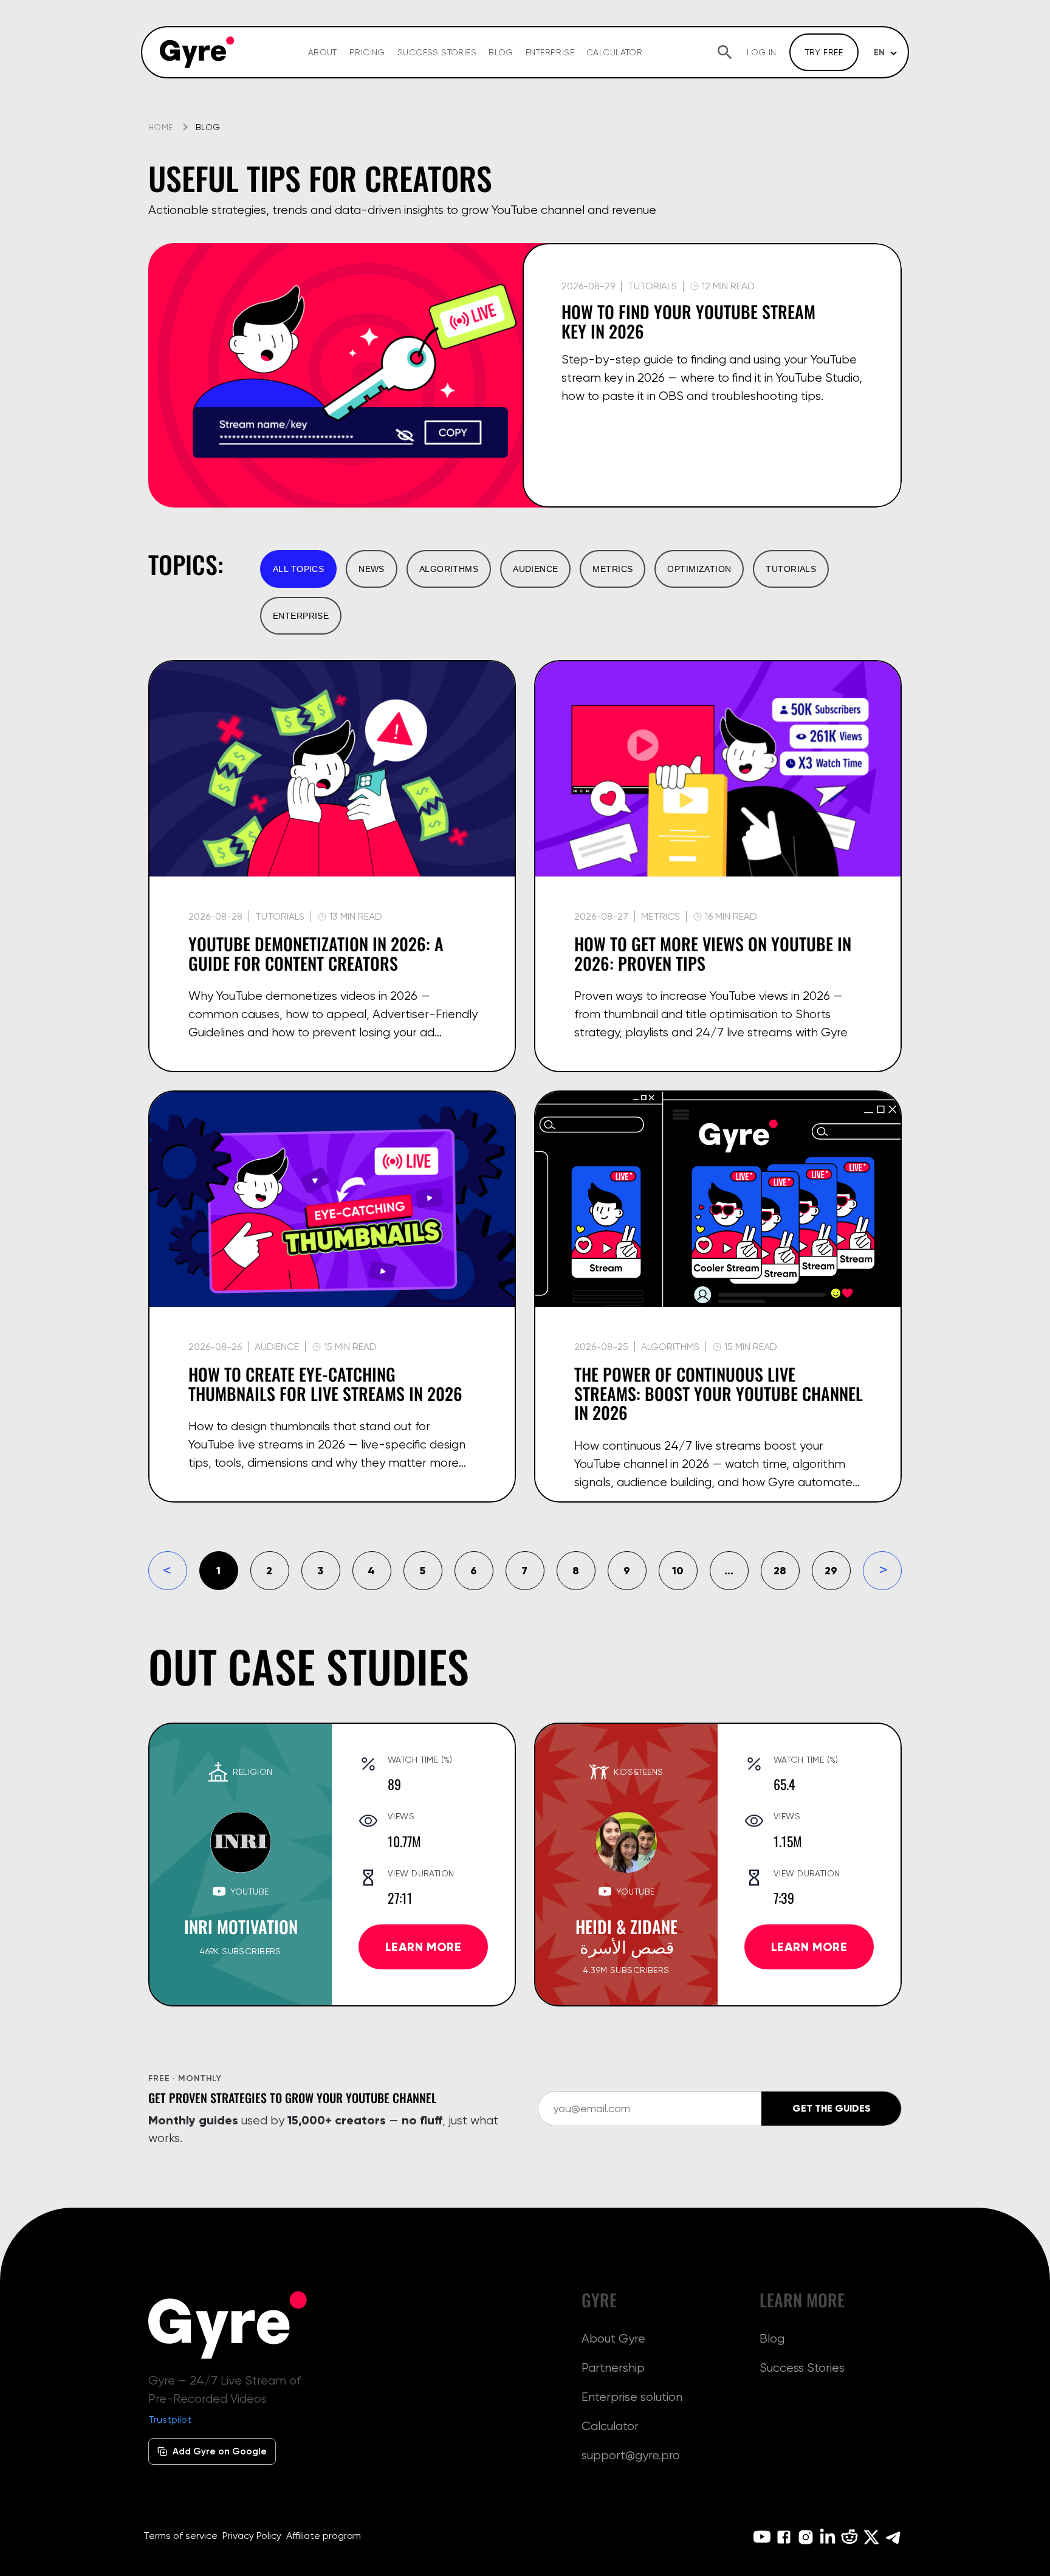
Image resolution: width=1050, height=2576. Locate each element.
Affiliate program (324, 2536)
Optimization (699, 569)
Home (161, 127)
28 (780, 1570)
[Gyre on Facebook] (784, 2537)
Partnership (613, 2368)
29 (831, 1570)
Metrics (612, 569)
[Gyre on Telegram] (893, 2537)
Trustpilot (170, 2419)
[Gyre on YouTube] (762, 2537)
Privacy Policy (252, 2536)
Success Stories (437, 52)
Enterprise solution (632, 2397)
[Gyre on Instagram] (806, 2537)
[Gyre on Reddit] (849, 2537)
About (323, 52)
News (372, 569)
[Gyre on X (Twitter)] (871, 2537)
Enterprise (550, 52)
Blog (501, 52)
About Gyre (613, 2338)
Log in (762, 52)
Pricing (367, 52)
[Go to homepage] (197, 52)
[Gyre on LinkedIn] (828, 2537)
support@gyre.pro (631, 2455)
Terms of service (180, 2536)
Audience (535, 569)
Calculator (614, 52)
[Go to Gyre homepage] (228, 2325)
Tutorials (791, 569)
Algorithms (449, 569)
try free (824, 52)
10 (678, 1570)
